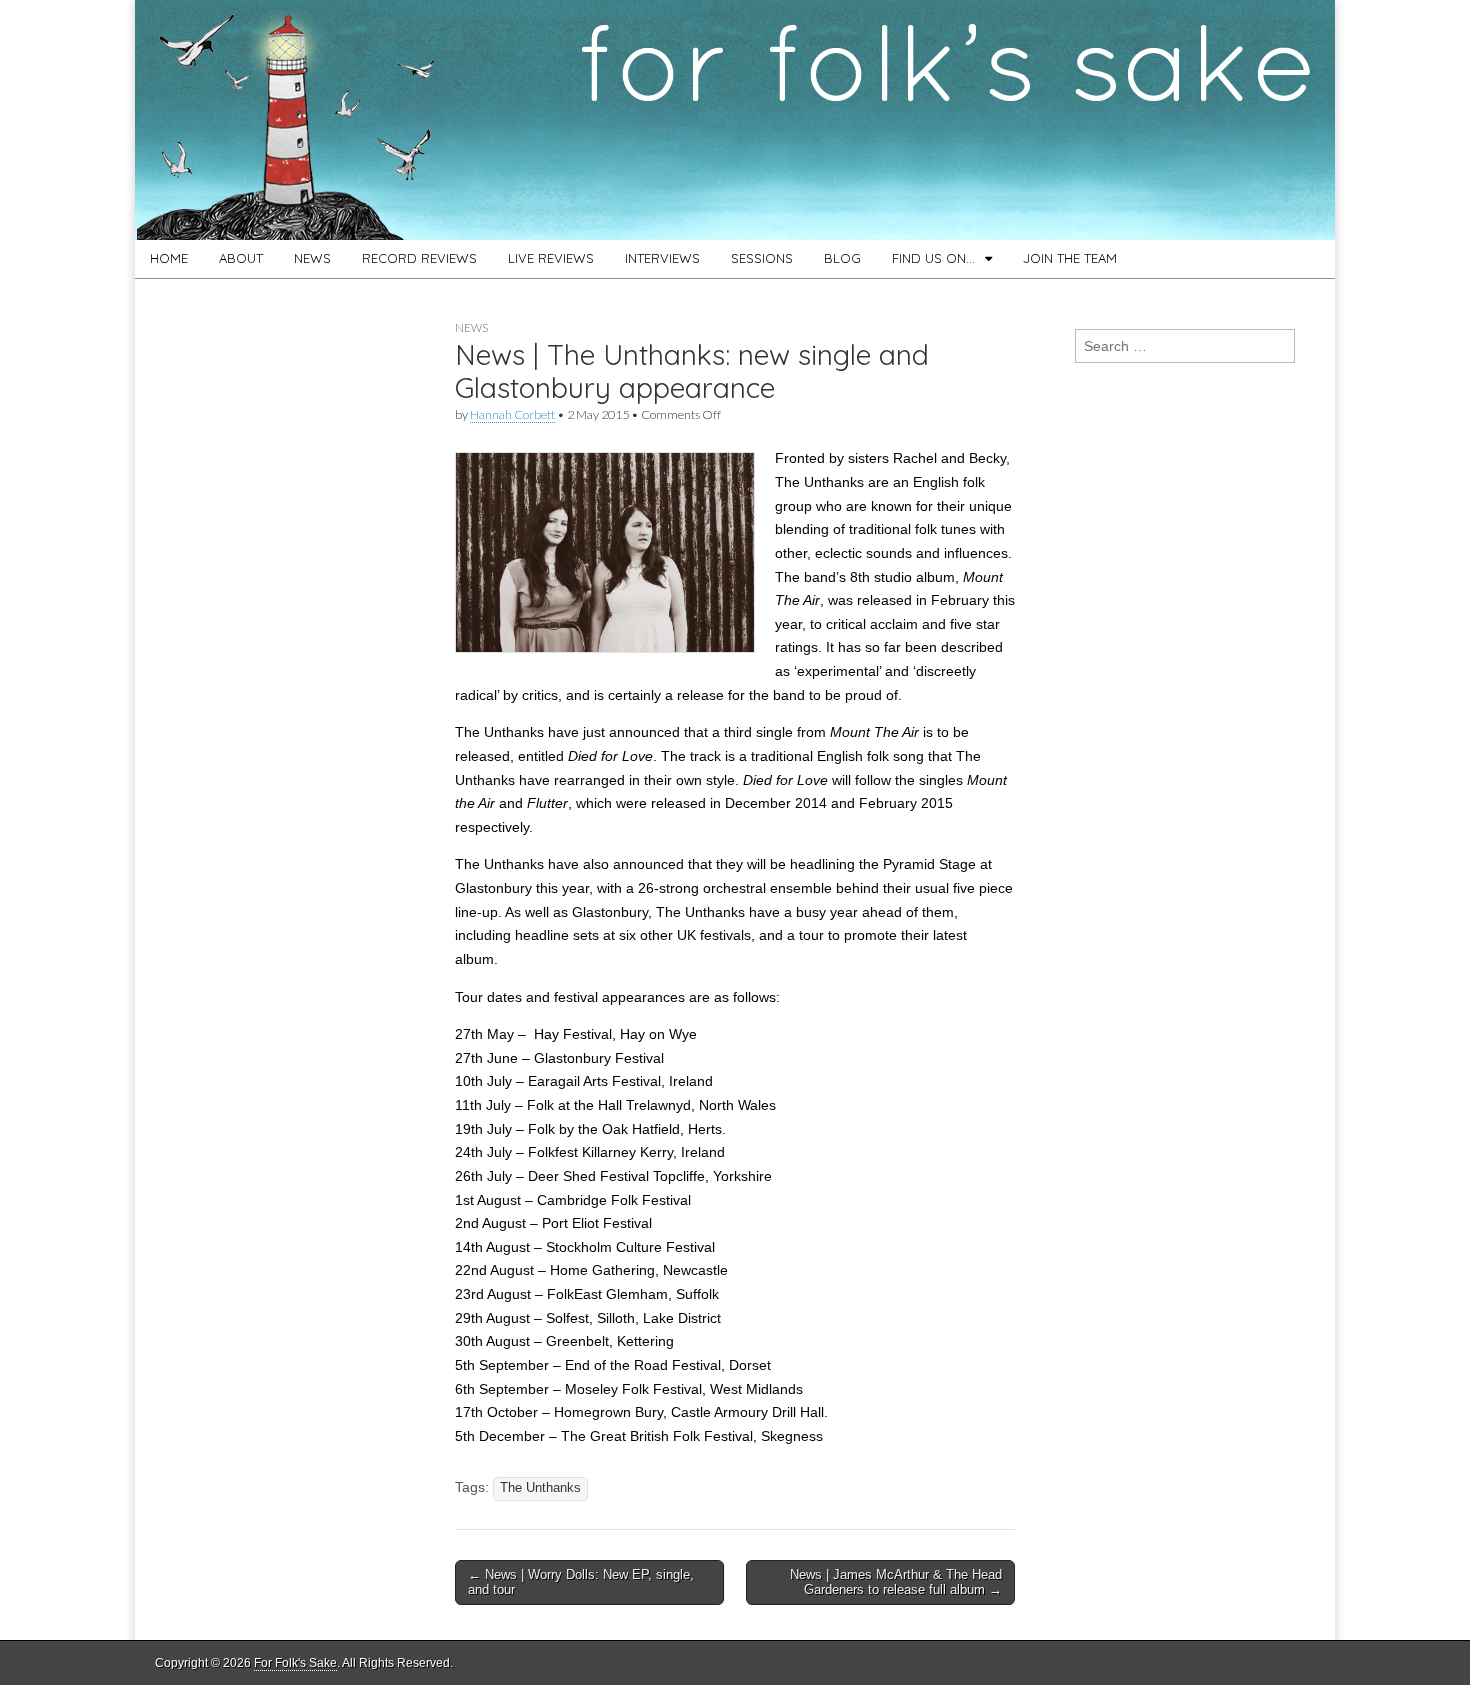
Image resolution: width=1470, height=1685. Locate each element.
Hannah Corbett (512, 414)
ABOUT (241, 258)
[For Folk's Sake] (735, 120)
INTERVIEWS (662, 258)
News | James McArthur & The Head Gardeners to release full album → (896, 1582)
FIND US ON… (933, 258)
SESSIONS (762, 258)
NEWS (312, 258)
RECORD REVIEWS (419, 258)
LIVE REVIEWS (551, 258)
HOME (169, 258)
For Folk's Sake (295, 1663)
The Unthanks (540, 1488)
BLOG (842, 258)
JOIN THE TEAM (1070, 258)
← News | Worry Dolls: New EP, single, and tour (581, 1582)
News (471, 327)
